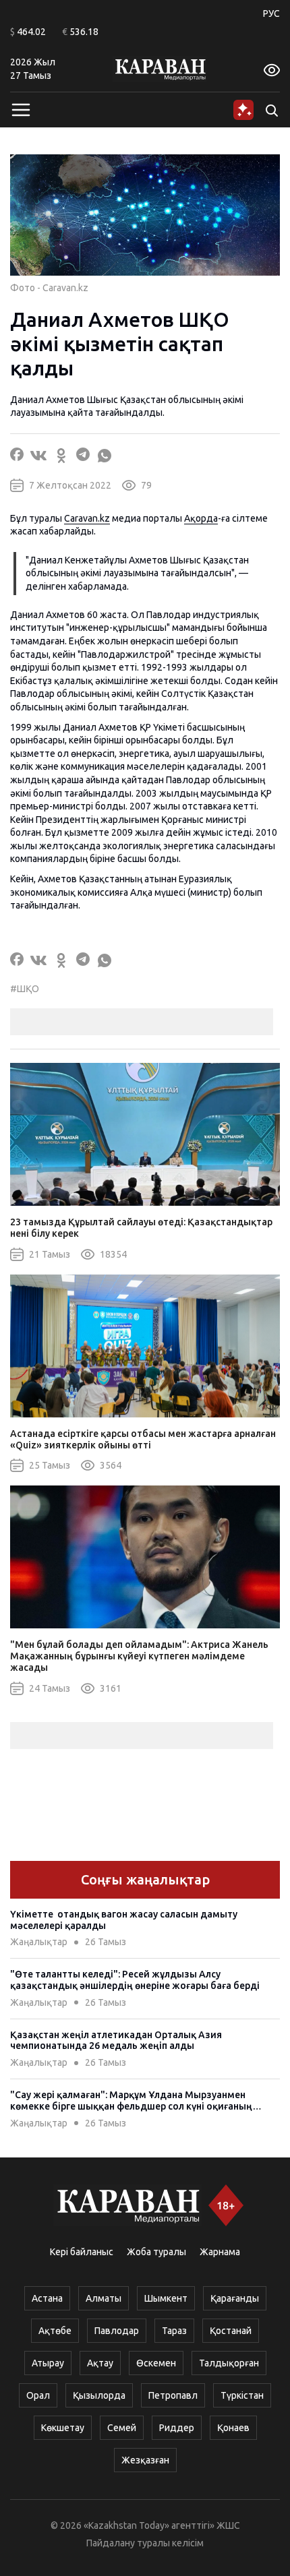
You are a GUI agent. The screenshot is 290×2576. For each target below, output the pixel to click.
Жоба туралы (156, 2252)
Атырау (48, 2363)
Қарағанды (235, 2298)
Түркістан (242, 2395)
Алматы (104, 2298)
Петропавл (173, 2395)
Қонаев (233, 2428)
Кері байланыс (82, 2252)
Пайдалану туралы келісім (145, 2543)
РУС (271, 13)
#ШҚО (25, 989)
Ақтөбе (55, 2331)
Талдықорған (229, 2363)
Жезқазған (145, 2460)
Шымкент (166, 2298)
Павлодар (117, 2331)
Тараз (174, 2331)
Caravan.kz (87, 518)
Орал (38, 2395)
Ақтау (100, 2363)
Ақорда (201, 518)
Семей (122, 2428)
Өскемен (156, 2363)
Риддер (177, 2428)
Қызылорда (99, 2395)
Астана (47, 2298)
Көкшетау (63, 2428)
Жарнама (220, 2252)
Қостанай (231, 2331)
